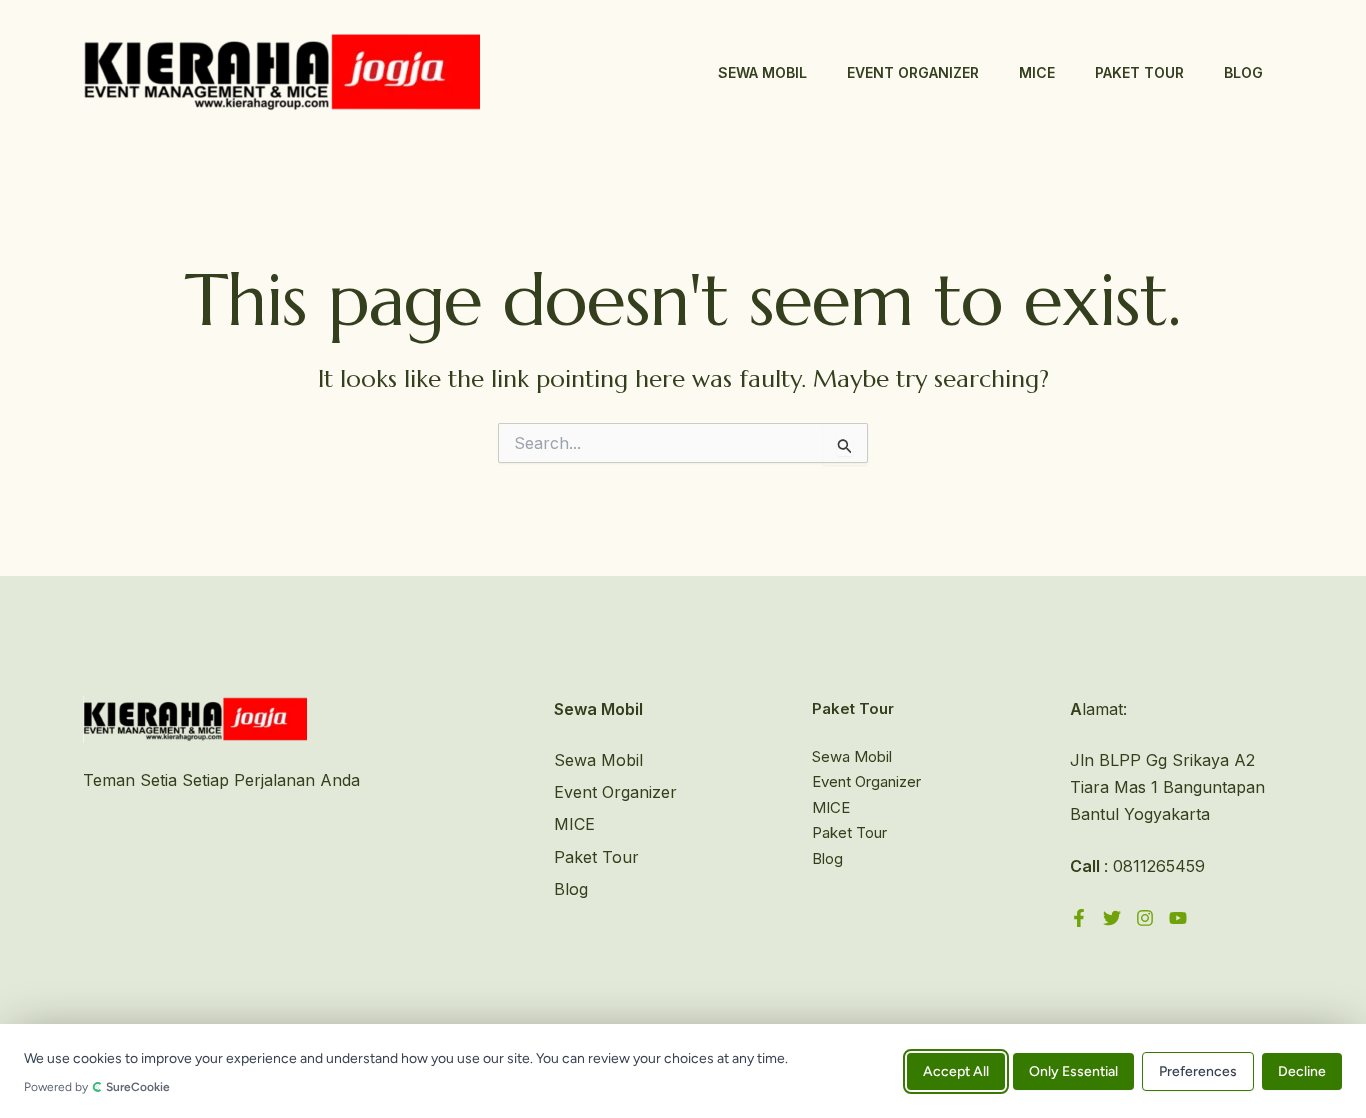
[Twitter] (1112, 918)
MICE (1037, 72)
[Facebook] (1079, 918)
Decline (1302, 1070)
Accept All (956, 1070)
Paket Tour (1139, 72)
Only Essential (1073, 1070)
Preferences (1198, 1070)
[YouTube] (1178, 918)
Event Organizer (913, 72)
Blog (1243, 72)
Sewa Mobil (762, 72)
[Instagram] (1145, 918)
